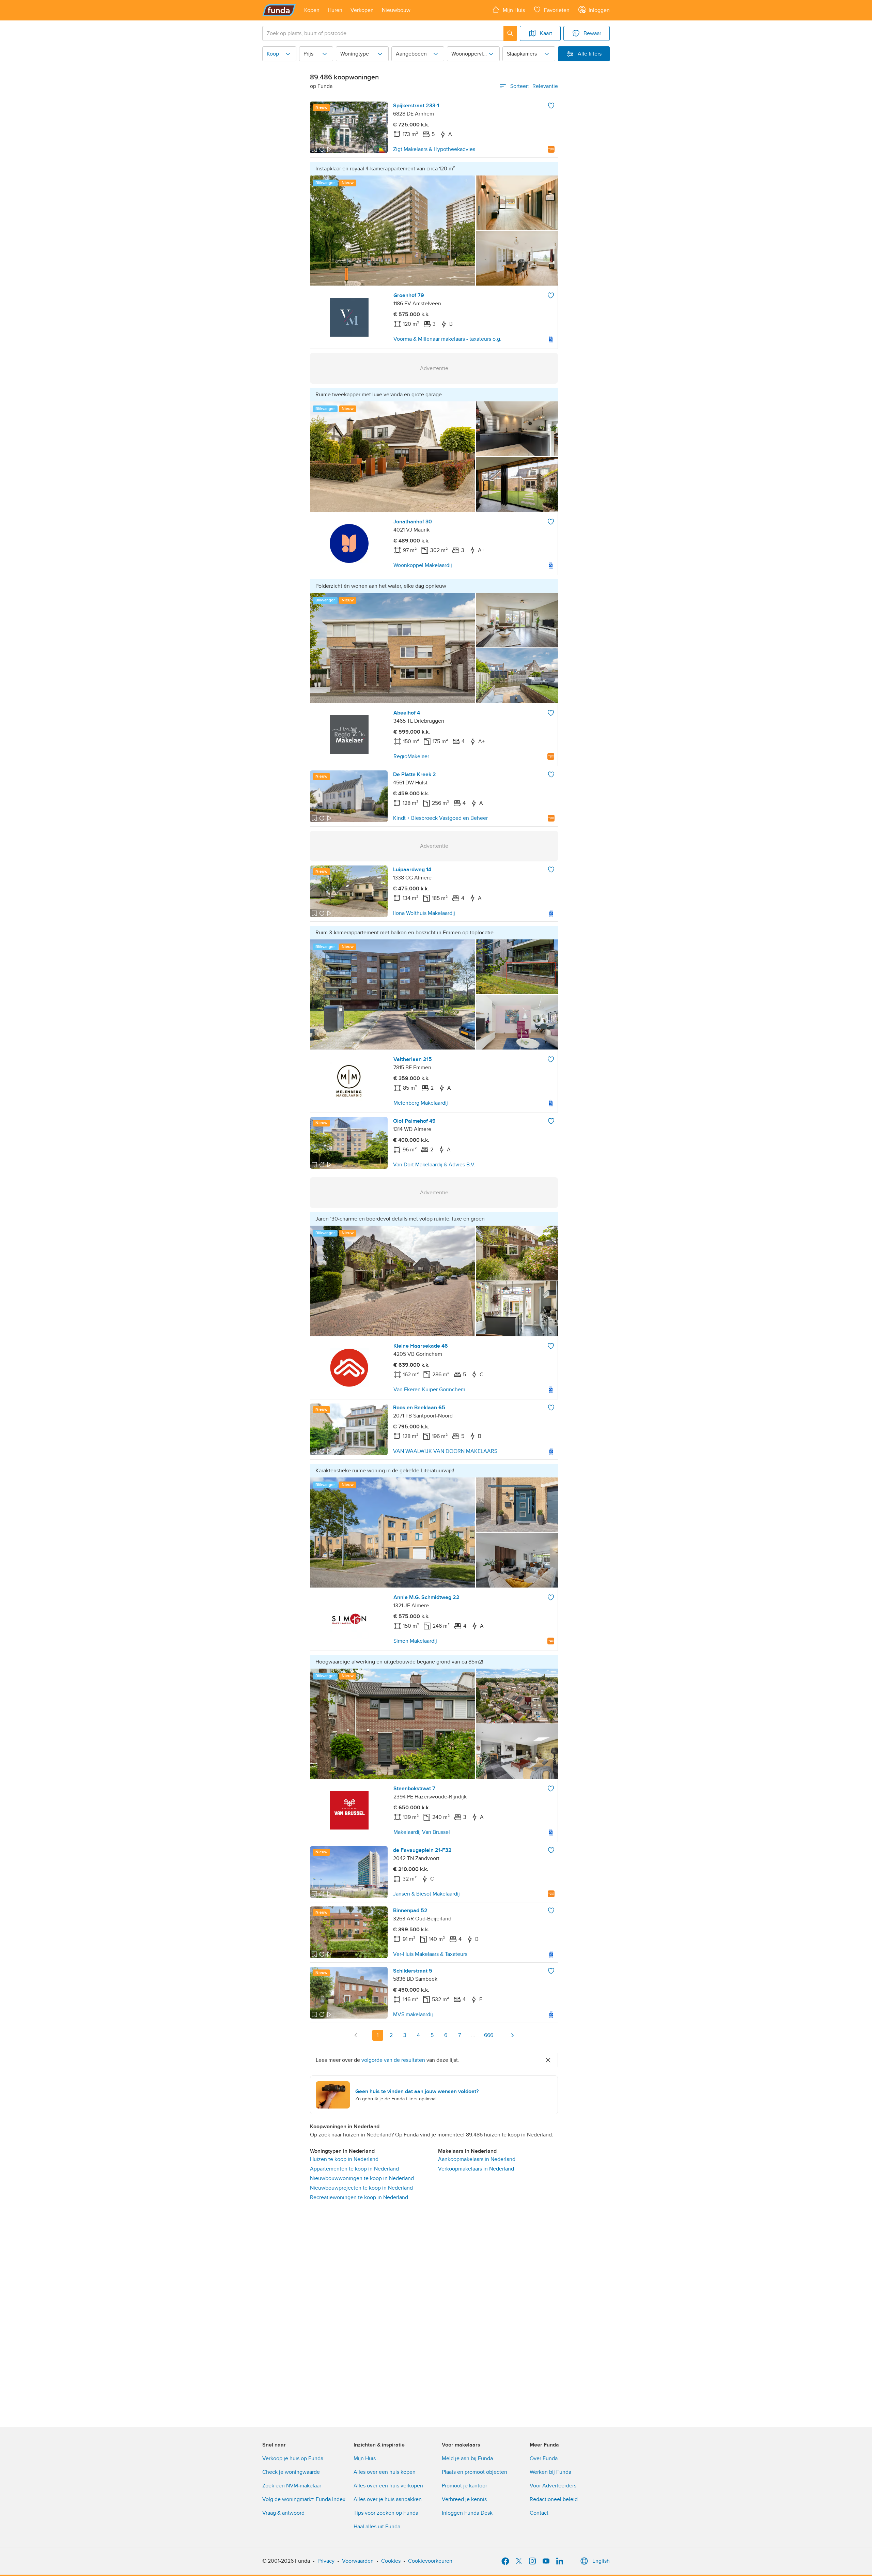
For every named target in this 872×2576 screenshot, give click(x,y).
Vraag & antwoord (283, 2513)
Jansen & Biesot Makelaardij (426, 1894)
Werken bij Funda (550, 2472)
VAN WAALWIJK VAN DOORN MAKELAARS (445, 1451)
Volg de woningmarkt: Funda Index (304, 2499)
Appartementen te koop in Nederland (354, 2169)
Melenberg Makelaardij (421, 1103)
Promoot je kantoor (464, 2486)
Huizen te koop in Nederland (344, 2159)
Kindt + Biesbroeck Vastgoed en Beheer (440, 818)
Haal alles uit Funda (377, 2527)
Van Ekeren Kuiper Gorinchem (429, 1390)
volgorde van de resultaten (393, 2060)
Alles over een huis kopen (385, 2472)
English (601, 2561)
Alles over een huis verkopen (388, 2486)
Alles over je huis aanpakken (388, 2499)
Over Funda (544, 2458)
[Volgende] (512, 2035)
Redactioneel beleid (554, 2499)
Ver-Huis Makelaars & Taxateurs (430, 1954)
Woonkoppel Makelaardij (423, 565)
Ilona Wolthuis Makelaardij (424, 913)
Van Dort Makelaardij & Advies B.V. (434, 1165)
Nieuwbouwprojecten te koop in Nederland (361, 2188)
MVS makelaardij (413, 2014)
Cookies (391, 2561)
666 (489, 2035)
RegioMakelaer (411, 756)
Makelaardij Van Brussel (422, 1832)
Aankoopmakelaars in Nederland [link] (477, 2159)
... (473, 2035)
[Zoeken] (510, 33)
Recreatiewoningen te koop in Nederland (359, 2197)
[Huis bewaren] (551, 106)
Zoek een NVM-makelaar (292, 2486)
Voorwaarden (358, 2561)
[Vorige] (356, 2035)
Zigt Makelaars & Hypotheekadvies (434, 149)
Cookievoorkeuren (430, 2561)
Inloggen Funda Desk (467, 2513)
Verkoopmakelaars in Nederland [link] (476, 2169)
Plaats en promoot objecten (474, 2472)
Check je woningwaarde (291, 2472)
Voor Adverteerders (553, 2486)
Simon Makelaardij (415, 1641)
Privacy (326, 2561)
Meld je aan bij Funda (467, 2458)
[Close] (548, 2060)
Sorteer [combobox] (534, 86)
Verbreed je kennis (464, 2499)
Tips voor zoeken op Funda (386, 2513)
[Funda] (279, 10)
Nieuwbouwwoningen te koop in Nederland (362, 2178)
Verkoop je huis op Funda (293, 2458)
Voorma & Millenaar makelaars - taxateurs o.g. (447, 339)
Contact (539, 2513)
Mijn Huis (365, 2458)
